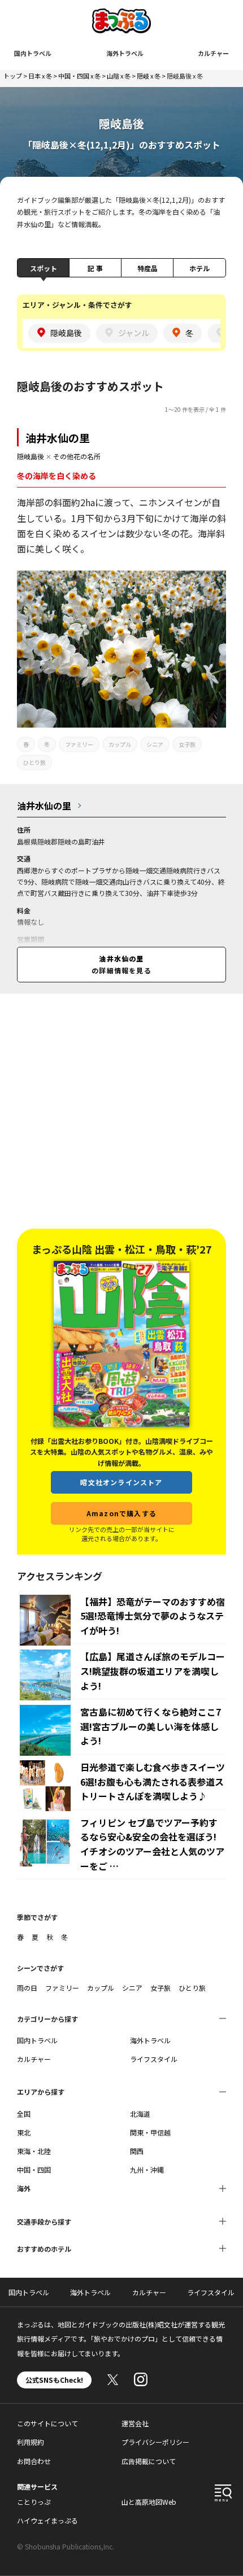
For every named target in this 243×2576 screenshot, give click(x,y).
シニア (155, 744)
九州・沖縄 (147, 2170)
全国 (24, 2114)
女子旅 (187, 744)
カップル (120, 744)
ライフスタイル (154, 2059)
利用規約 (31, 2442)
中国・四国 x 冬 (79, 76)
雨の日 (27, 1988)
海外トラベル (125, 53)
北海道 (140, 2114)
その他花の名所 (77, 456)
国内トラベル (33, 53)
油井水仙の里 (58, 438)
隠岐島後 (31, 456)
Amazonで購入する (121, 1513)
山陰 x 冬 (119, 76)
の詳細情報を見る (121, 964)
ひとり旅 (34, 762)
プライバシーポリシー (155, 2442)
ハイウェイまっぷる (47, 2520)
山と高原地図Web (149, 2502)
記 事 (95, 268)
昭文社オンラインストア (121, 1482)
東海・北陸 (34, 2151)
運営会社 (135, 2423)
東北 (24, 2132)
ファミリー (79, 744)
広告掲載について (149, 2461)
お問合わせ (34, 2461)
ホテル (199, 268)
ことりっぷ (34, 2502)
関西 (137, 2151)
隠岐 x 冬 (149, 76)
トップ (13, 76)
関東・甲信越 (150, 2132)
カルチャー (213, 53)
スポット (44, 268)
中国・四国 (34, 2170)
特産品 (147, 268)
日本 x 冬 (40, 76)
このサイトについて (47, 2423)
